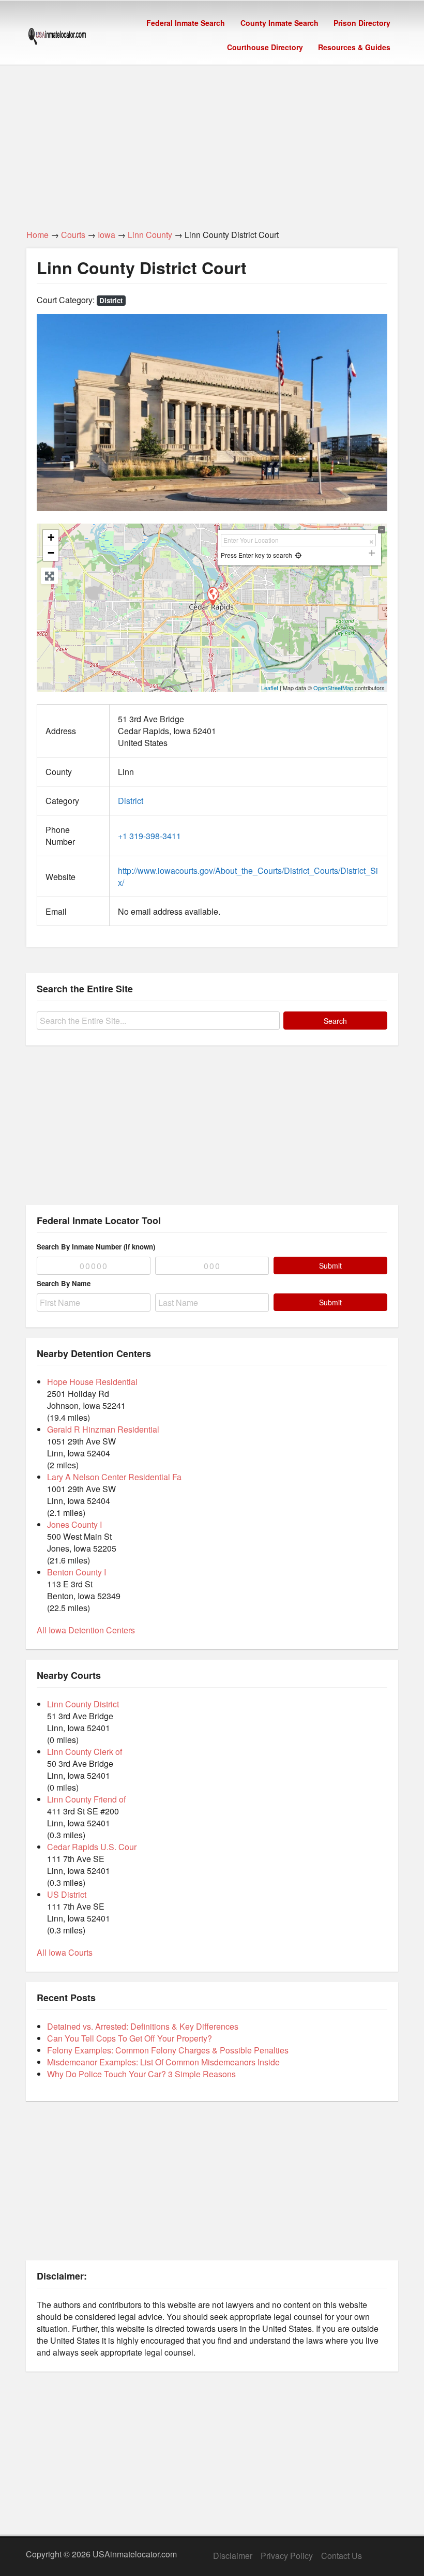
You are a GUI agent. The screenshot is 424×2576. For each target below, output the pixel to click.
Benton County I (77, 1572)
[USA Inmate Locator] (57, 38)
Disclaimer (233, 2556)
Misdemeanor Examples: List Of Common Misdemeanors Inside (163, 2062)
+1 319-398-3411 (149, 836)
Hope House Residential (92, 1382)
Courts (73, 235)
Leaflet (270, 688)
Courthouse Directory (265, 47)
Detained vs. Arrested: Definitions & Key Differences (143, 2026)
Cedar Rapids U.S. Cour (92, 1847)
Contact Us (342, 2556)
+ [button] (51, 537)
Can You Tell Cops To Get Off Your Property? (130, 2038)
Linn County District (83, 1704)
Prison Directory (362, 23)
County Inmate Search (279, 23)
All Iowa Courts (65, 1952)
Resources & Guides (354, 47)
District (111, 300)
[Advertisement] (212, 141)
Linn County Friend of (86, 1799)
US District (67, 1894)
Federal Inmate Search (186, 23)
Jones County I (74, 1524)
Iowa (107, 235)
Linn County (150, 235)
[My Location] (298, 555)
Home (37, 235)
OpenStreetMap (333, 688)
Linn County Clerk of (85, 1752)
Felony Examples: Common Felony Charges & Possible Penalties (168, 2050)
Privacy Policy (287, 2556)
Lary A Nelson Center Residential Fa (114, 1477)
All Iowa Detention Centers (86, 1630)
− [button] (51, 553)
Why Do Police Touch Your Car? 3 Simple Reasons (141, 2074)
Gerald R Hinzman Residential (103, 1429)
